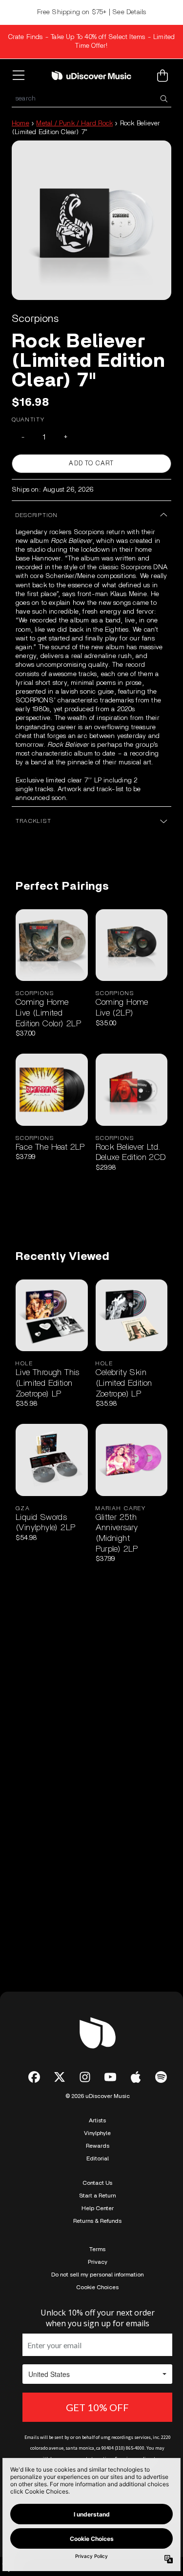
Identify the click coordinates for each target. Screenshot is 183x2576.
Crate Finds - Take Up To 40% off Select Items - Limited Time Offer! (92, 41)
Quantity (28, 419)
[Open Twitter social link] (60, 2077)
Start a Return (97, 2196)
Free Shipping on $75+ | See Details (92, 12)
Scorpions (35, 319)
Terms (97, 2249)
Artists (97, 2120)
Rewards (98, 2146)
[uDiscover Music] (92, 75)
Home (20, 123)
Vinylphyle (97, 2133)
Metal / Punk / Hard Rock (74, 123)
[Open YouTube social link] (110, 2077)
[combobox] (91, 99)
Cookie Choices (97, 2287)
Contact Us (97, 2183)
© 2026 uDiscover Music (98, 2096)
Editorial (98, 2158)
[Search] (163, 99)
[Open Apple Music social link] (136, 2077)
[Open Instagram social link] (85, 2077)
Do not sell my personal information (97, 2275)
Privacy (98, 2262)
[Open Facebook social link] (34, 2077)
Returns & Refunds (97, 2221)
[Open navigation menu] (20, 76)
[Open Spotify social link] (161, 2077)
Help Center (98, 2208)
